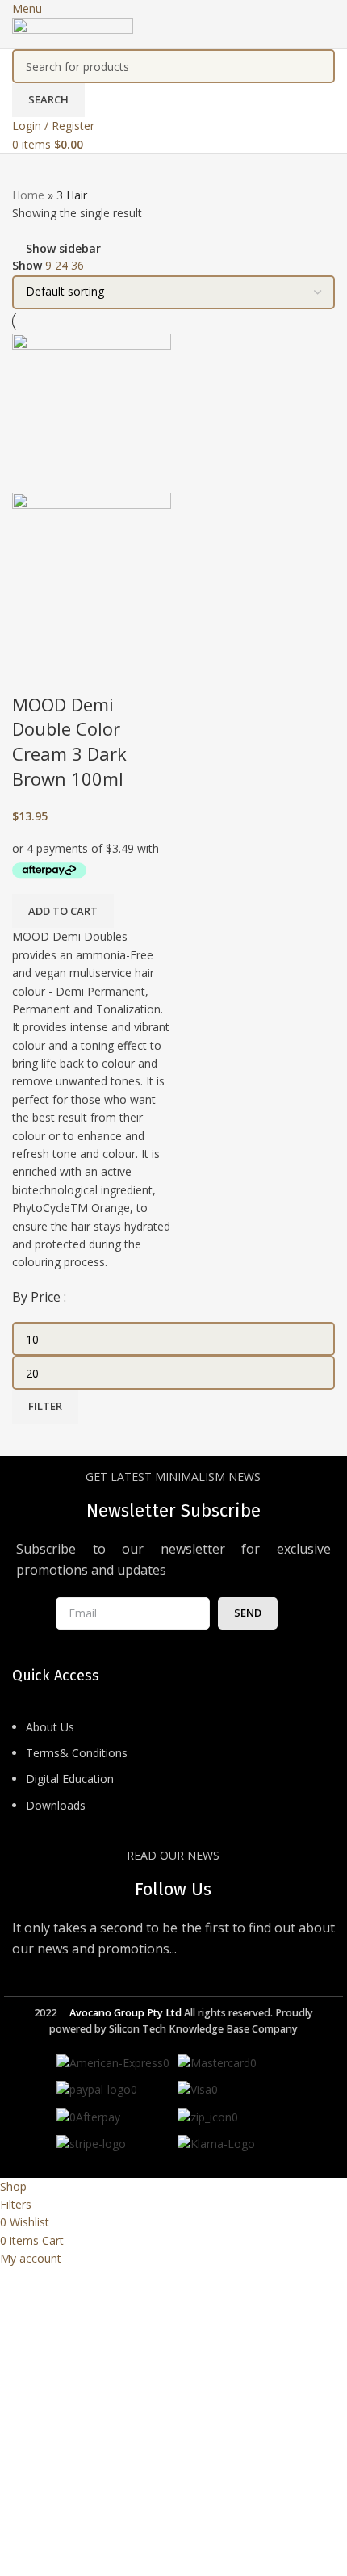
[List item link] (173, 1775)
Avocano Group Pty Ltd (125, 2013)
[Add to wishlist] (76, 672)
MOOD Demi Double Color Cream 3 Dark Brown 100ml (69, 741)
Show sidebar (63, 248)
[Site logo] (73, 32)
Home (28, 195)
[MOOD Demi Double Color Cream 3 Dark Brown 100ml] (92, 411)
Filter (45, 1406)
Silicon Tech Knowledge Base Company (203, 2029)
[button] (63, 911)
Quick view (32, 672)
